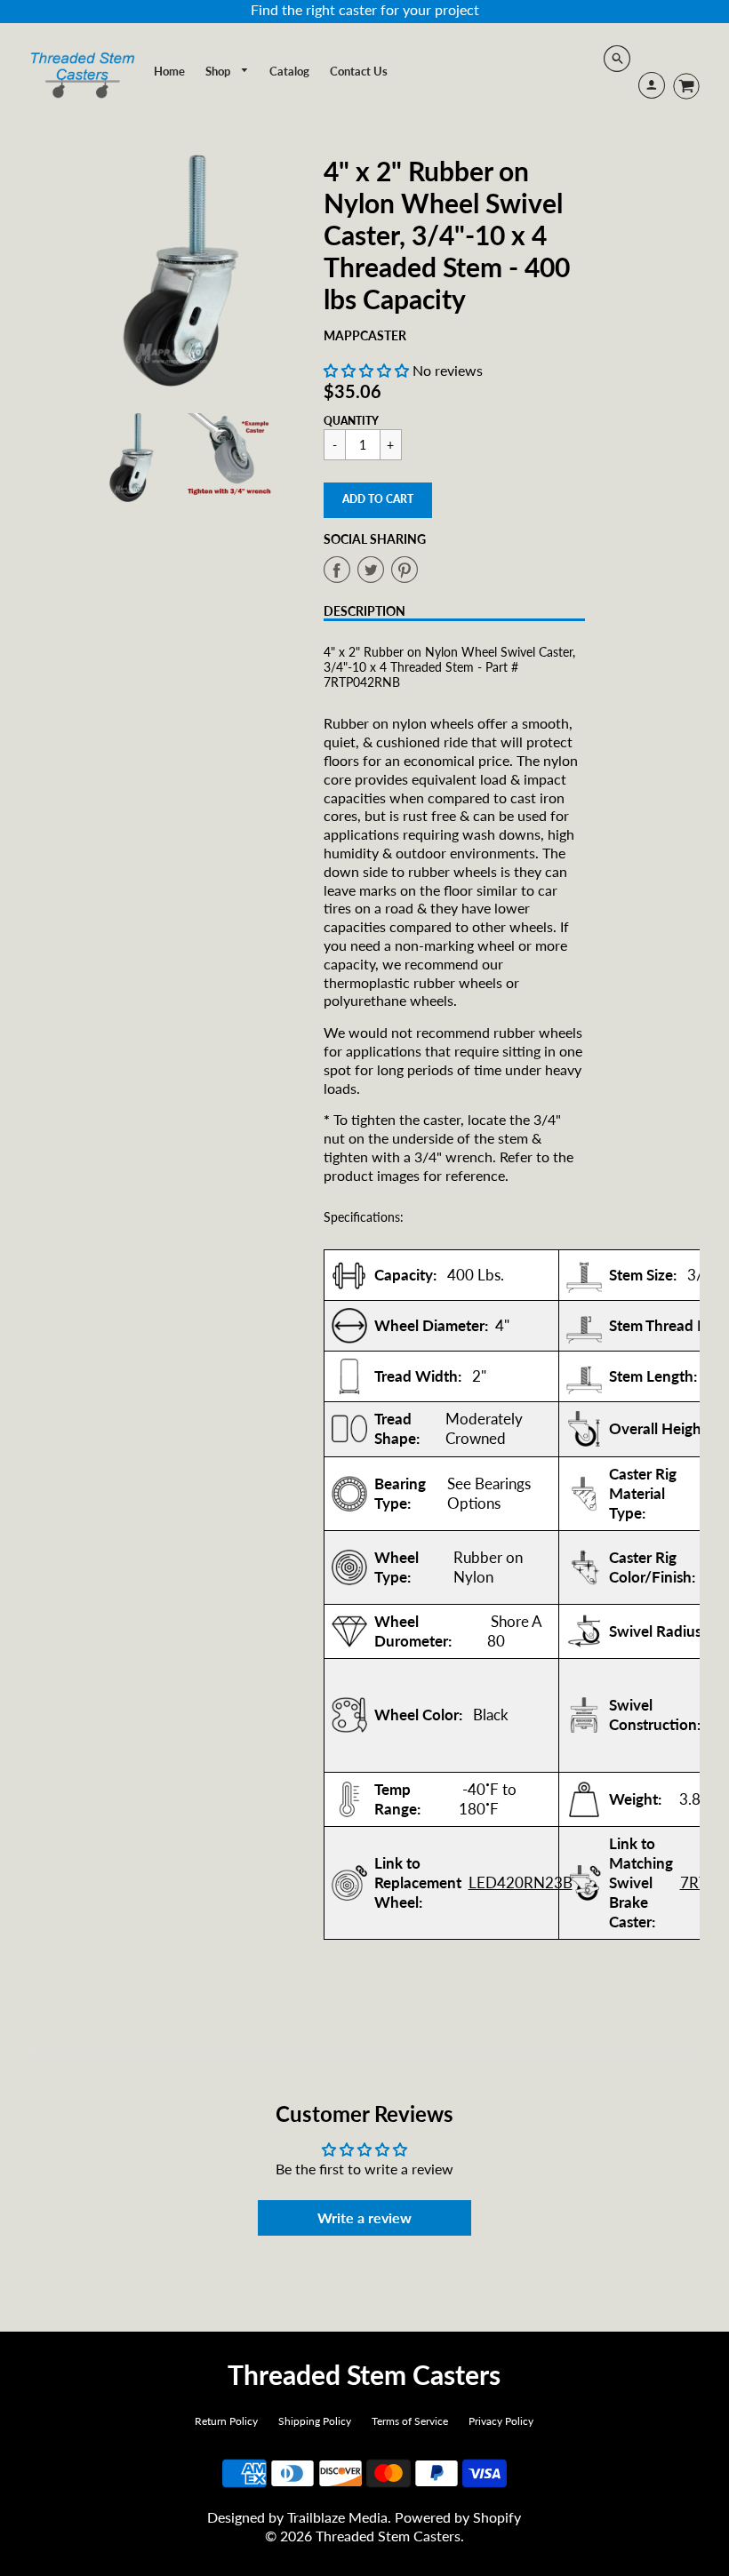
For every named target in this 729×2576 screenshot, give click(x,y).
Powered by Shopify (458, 2517)
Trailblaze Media (337, 2517)
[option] (181, 271)
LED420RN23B (521, 1882)
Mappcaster (365, 335)
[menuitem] (169, 71)
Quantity (351, 421)
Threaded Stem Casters (364, 2374)
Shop (219, 71)
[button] (366, 370)
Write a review (364, 2217)
